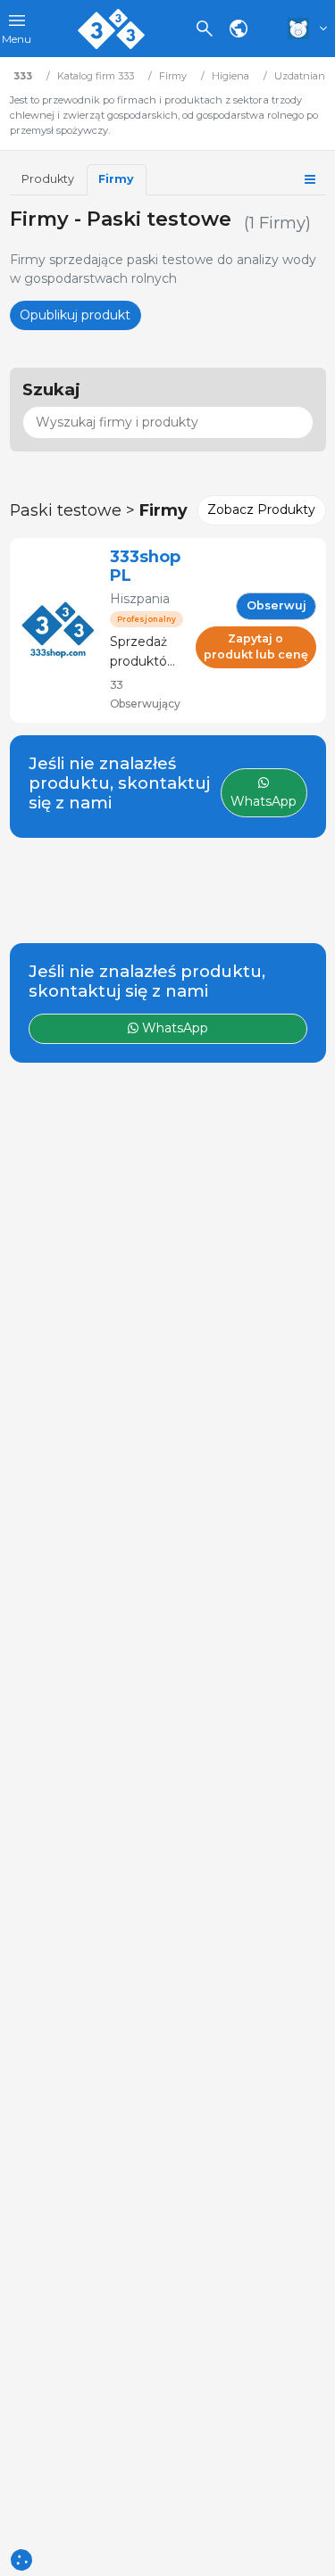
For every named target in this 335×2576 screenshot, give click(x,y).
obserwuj (276, 605)
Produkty (48, 179)
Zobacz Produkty (261, 509)
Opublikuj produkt (75, 315)
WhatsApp (173, 1028)
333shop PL (145, 566)
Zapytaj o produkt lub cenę (256, 647)
